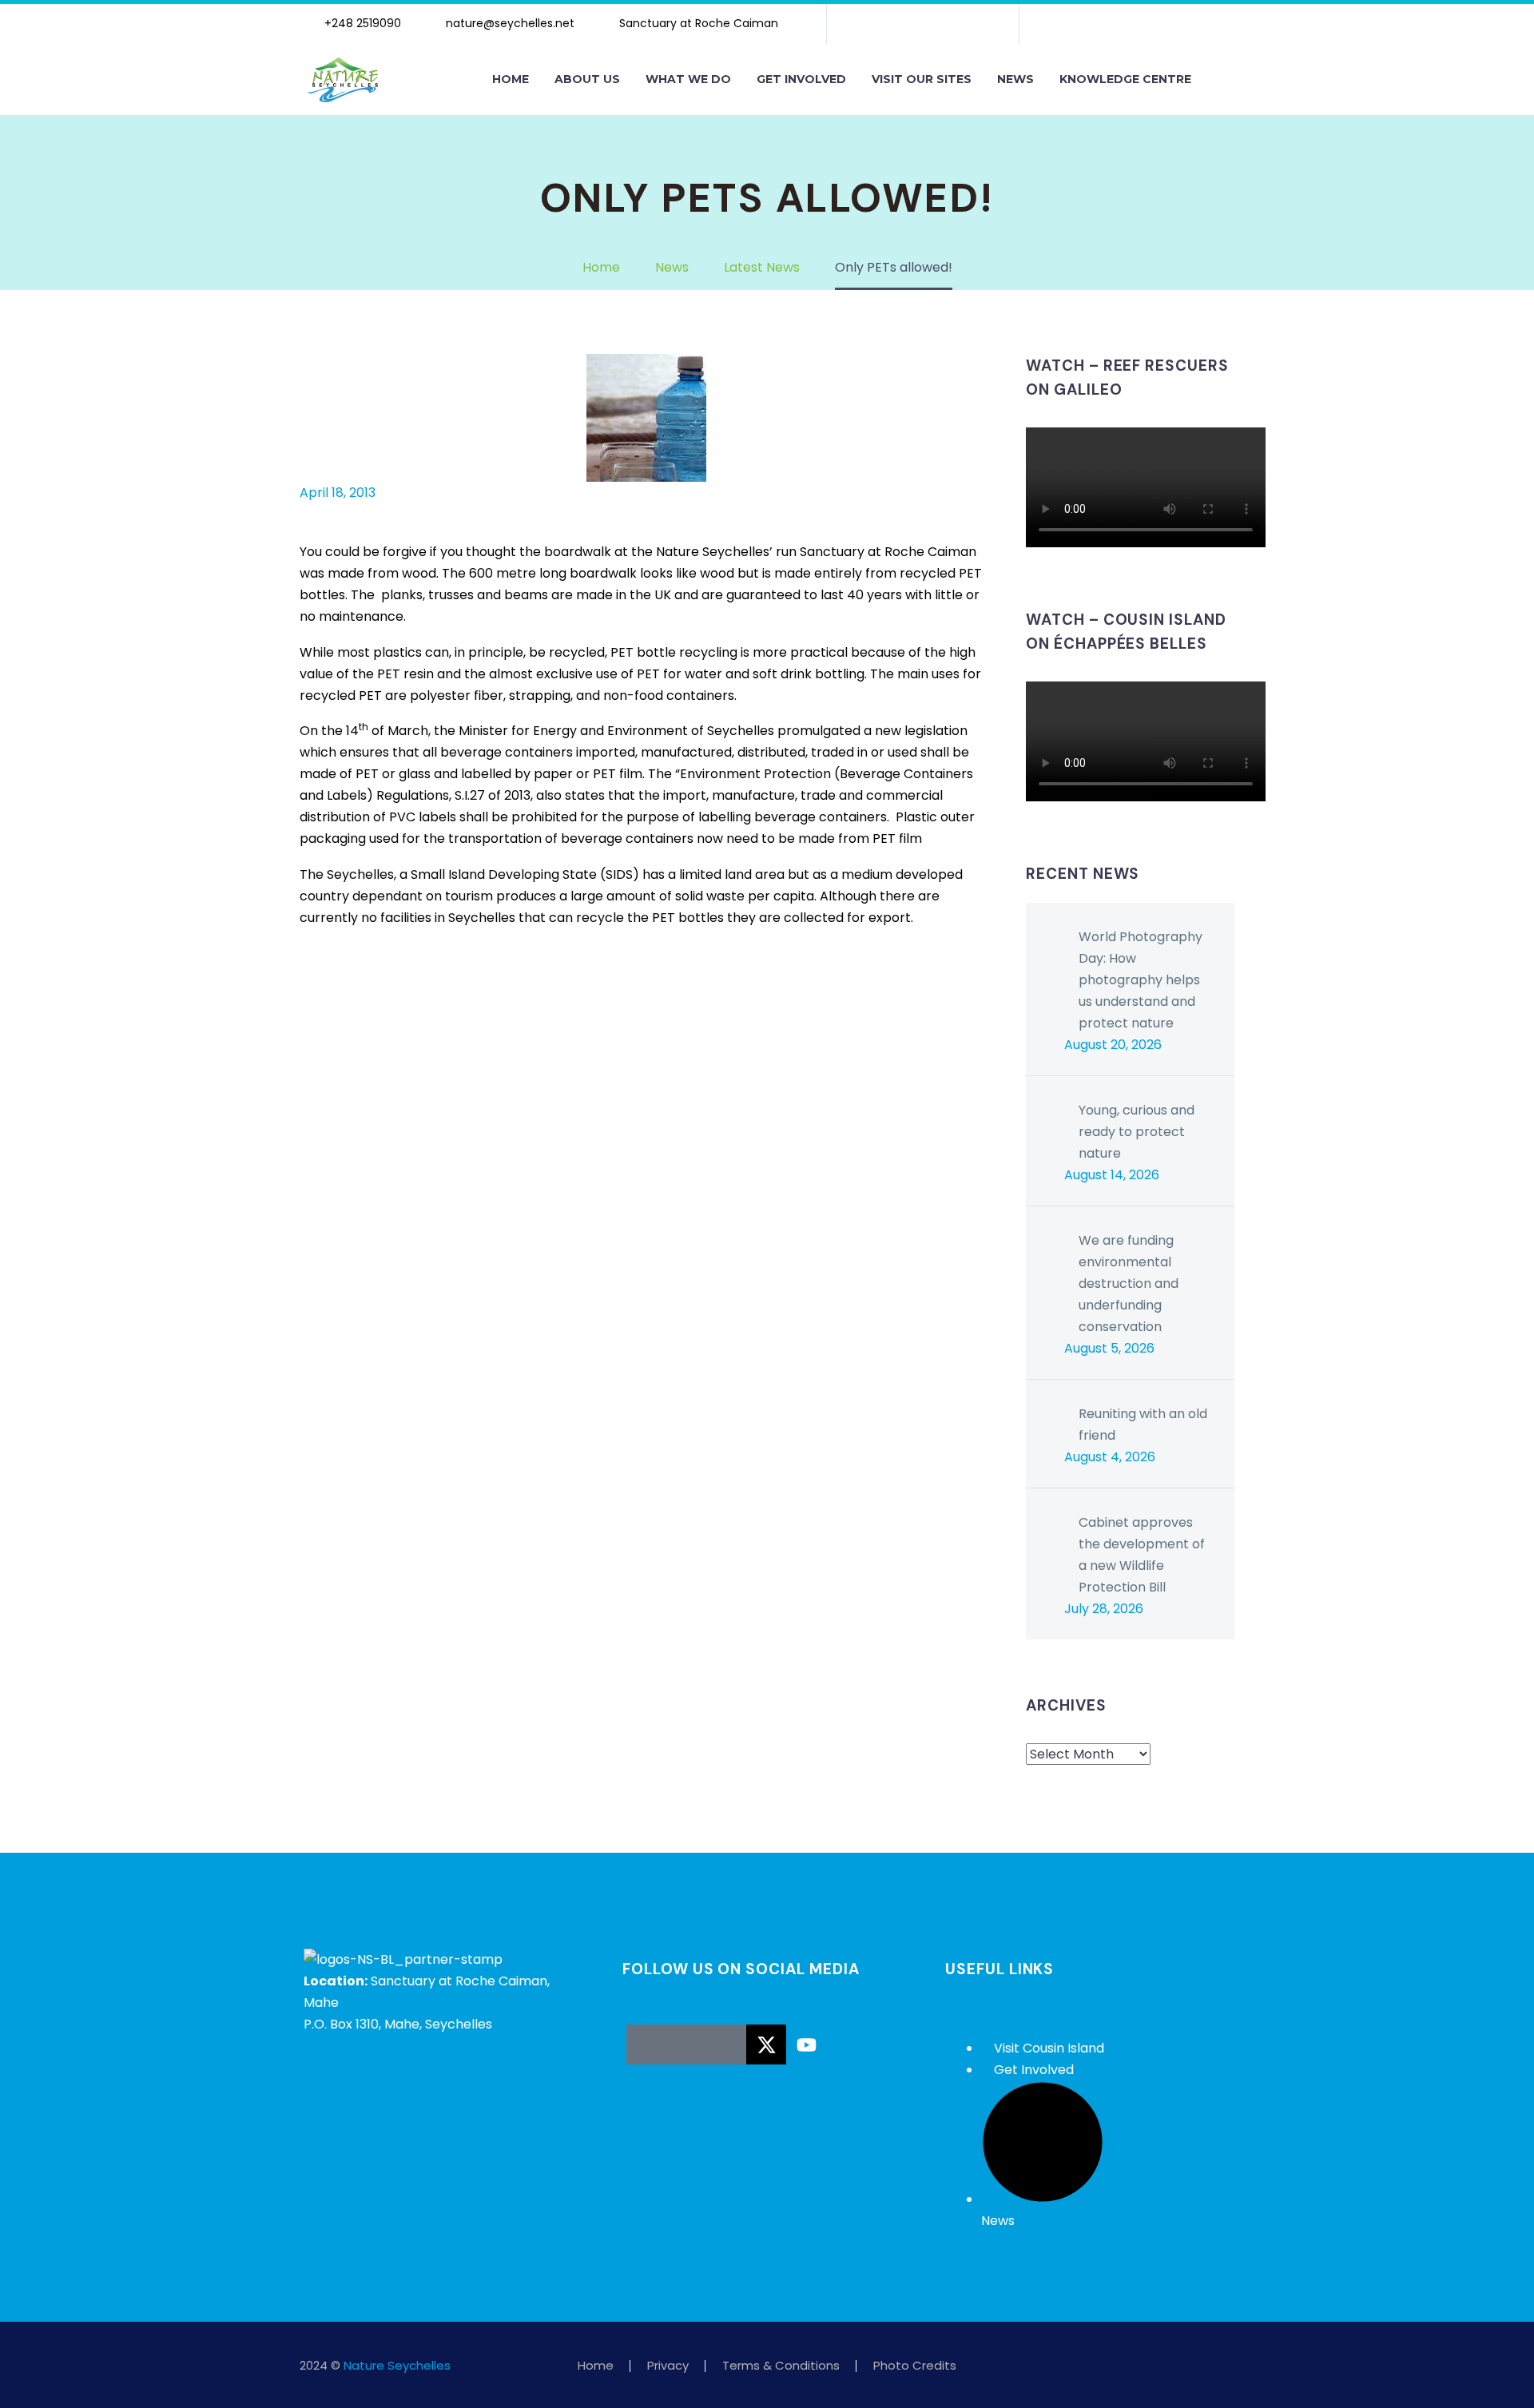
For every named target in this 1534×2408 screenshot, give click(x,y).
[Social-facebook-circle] (646, 2044)
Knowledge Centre (1125, 79)
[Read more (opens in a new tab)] (360, 24)
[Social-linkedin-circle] (726, 2044)
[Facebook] (310, 983)
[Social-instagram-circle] (686, 2044)
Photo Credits (915, 2366)
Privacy (668, 2366)
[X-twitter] (897, 24)
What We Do (688, 79)
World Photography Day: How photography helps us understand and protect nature (1141, 980)
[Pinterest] (358, 983)
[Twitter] (334, 983)
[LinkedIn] (406, 983)
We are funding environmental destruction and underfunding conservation (1129, 1283)
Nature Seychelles (397, 2365)
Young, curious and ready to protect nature (1137, 1132)
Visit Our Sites (922, 79)
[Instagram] (923, 24)
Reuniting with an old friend (1143, 1425)
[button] (1221, 80)
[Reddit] (430, 983)
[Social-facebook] (872, 24)
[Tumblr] (382, 983)
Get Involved (801, 79)
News (1015, 79)
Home (511, 79)
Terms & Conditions (781, 2366)
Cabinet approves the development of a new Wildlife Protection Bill (1142, 1555)
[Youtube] (974, 24)
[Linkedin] (948, 24)
